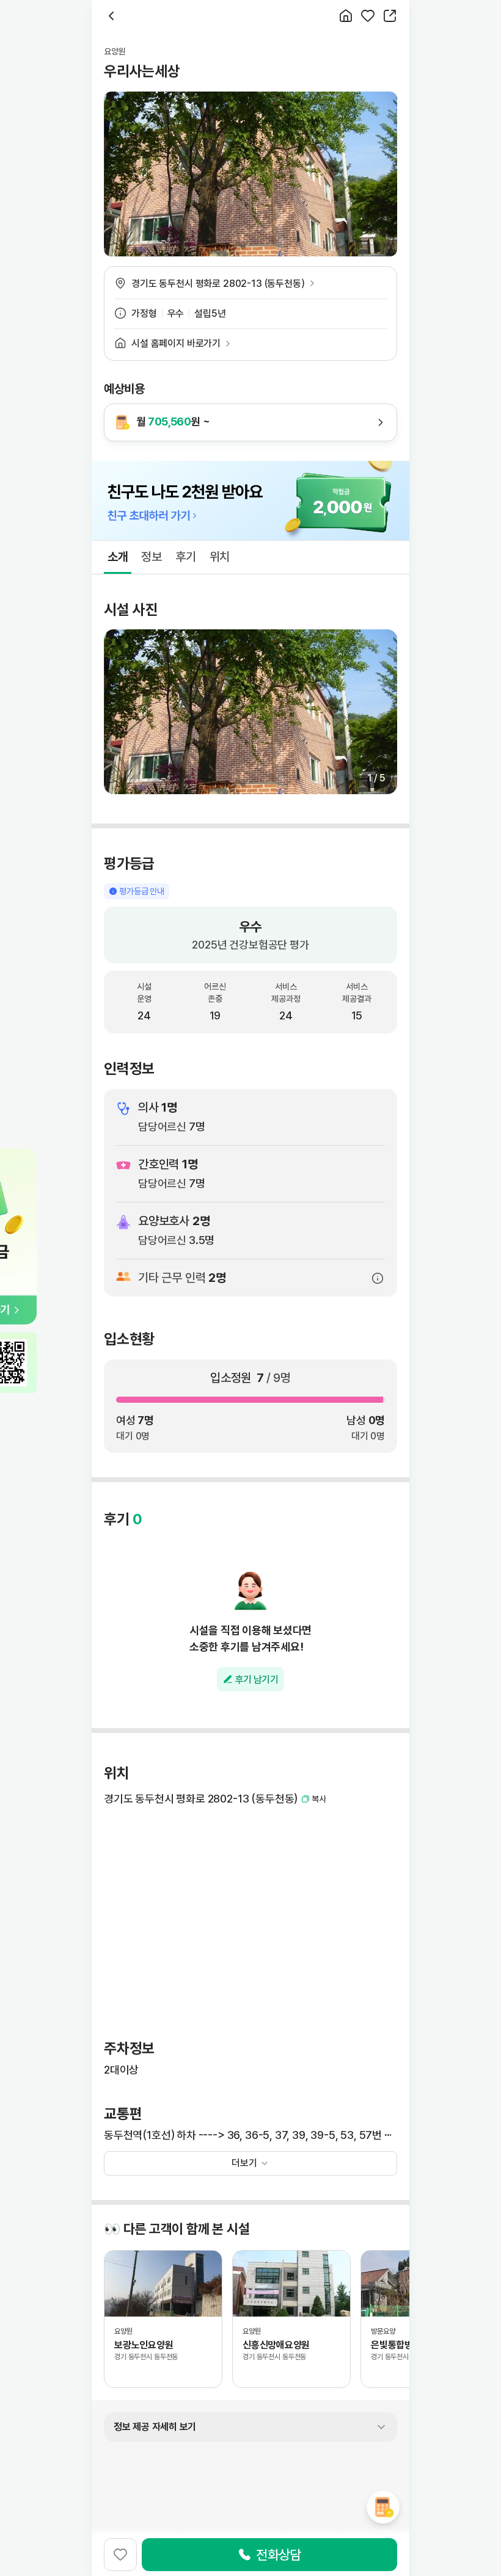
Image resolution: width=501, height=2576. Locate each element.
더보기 (244, 2163)
